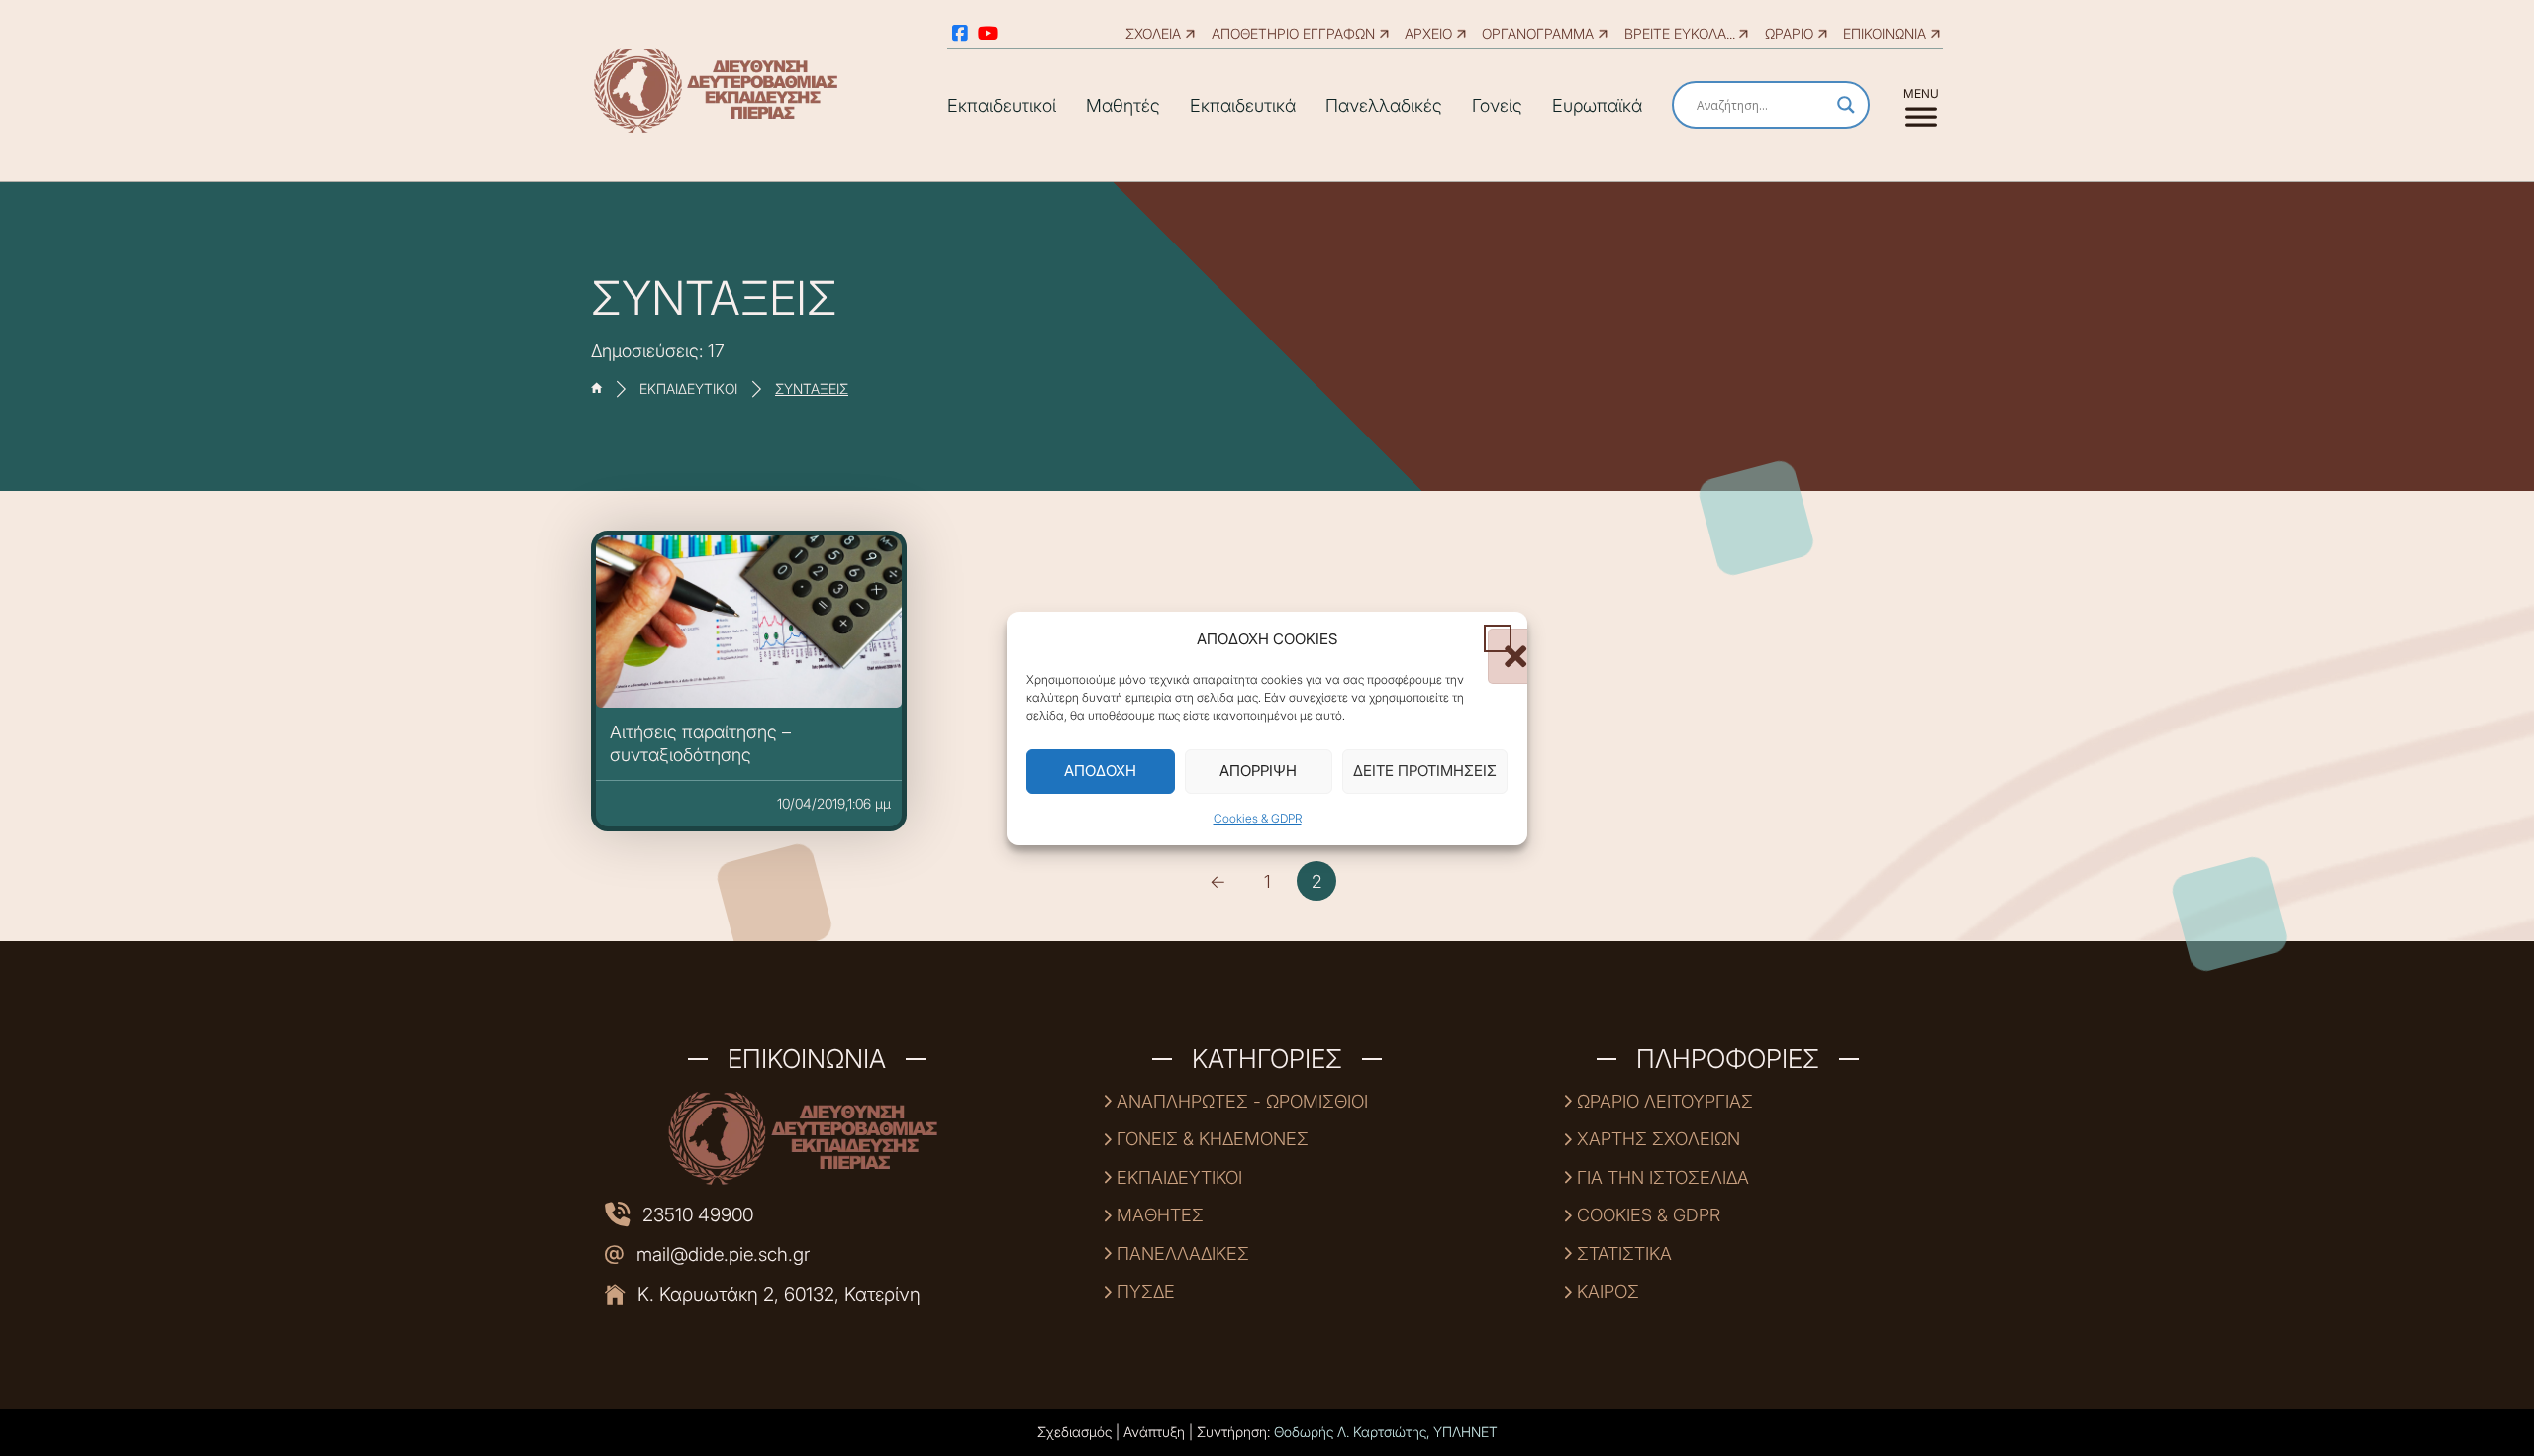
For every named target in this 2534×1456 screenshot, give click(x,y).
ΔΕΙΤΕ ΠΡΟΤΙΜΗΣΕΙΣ (1425, 771)
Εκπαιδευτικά (1243, 105)
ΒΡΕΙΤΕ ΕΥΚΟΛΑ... (1680, 33)
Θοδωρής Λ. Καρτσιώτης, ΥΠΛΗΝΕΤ (1386, 1432)
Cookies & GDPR (1258, 818)
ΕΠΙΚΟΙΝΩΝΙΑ (1885, 33)
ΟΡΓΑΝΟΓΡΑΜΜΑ (1538, 33)
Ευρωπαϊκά (1597, 105)
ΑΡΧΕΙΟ (1428, 33)
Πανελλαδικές (1384, 105)
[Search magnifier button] (1846, 105)
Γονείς (1497, 105)
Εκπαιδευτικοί (1002, 105)
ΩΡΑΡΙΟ (1789, 33)
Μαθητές (1123, 105)
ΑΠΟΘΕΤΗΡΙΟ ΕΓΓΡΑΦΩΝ (1293, 33)
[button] (1498, 638)
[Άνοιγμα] (1921, 105)
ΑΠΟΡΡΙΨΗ (1258, 771)
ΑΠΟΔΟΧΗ (1100, 771)
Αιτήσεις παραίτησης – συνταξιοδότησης (700, 743)
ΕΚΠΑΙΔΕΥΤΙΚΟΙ (688, 389)
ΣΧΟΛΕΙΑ (1153, 33)
